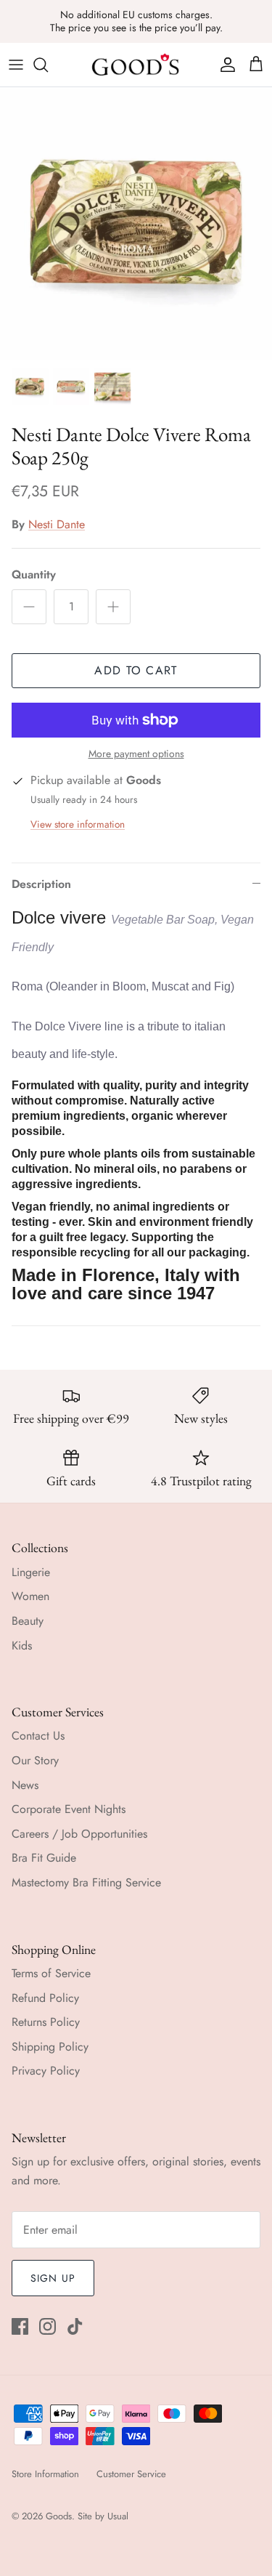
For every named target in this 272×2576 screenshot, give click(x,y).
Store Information (45, 2474)
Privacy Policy (46, 2071)
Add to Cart (136, 670)
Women (30, 1596)
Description (41, 884)
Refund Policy (45, 1998)
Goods (59, 2516)
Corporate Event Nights (69, 1809)
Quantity (34, 575)
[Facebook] (20, 2326)
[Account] (224, 65)
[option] (136, 223)
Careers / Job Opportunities (79, 1834)
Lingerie (31, 1572)
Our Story (35, 1760)
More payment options (136, 754)
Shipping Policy (50, 2047)
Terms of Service (51, 1973)
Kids (22, 1646)
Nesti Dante (57, 524)
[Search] (48, 65)
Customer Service (131, 2474)
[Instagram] (48, 2326)
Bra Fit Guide (44, 1858)
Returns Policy (46, 2022)
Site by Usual (103, 2516)
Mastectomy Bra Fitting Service (86, 1882)
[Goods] (136, 65)
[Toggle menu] (16, 65)
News (25, 1785)
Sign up (53, 2278)
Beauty (28, 1621)
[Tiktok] (75, 2326)
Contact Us (38, 1736)
